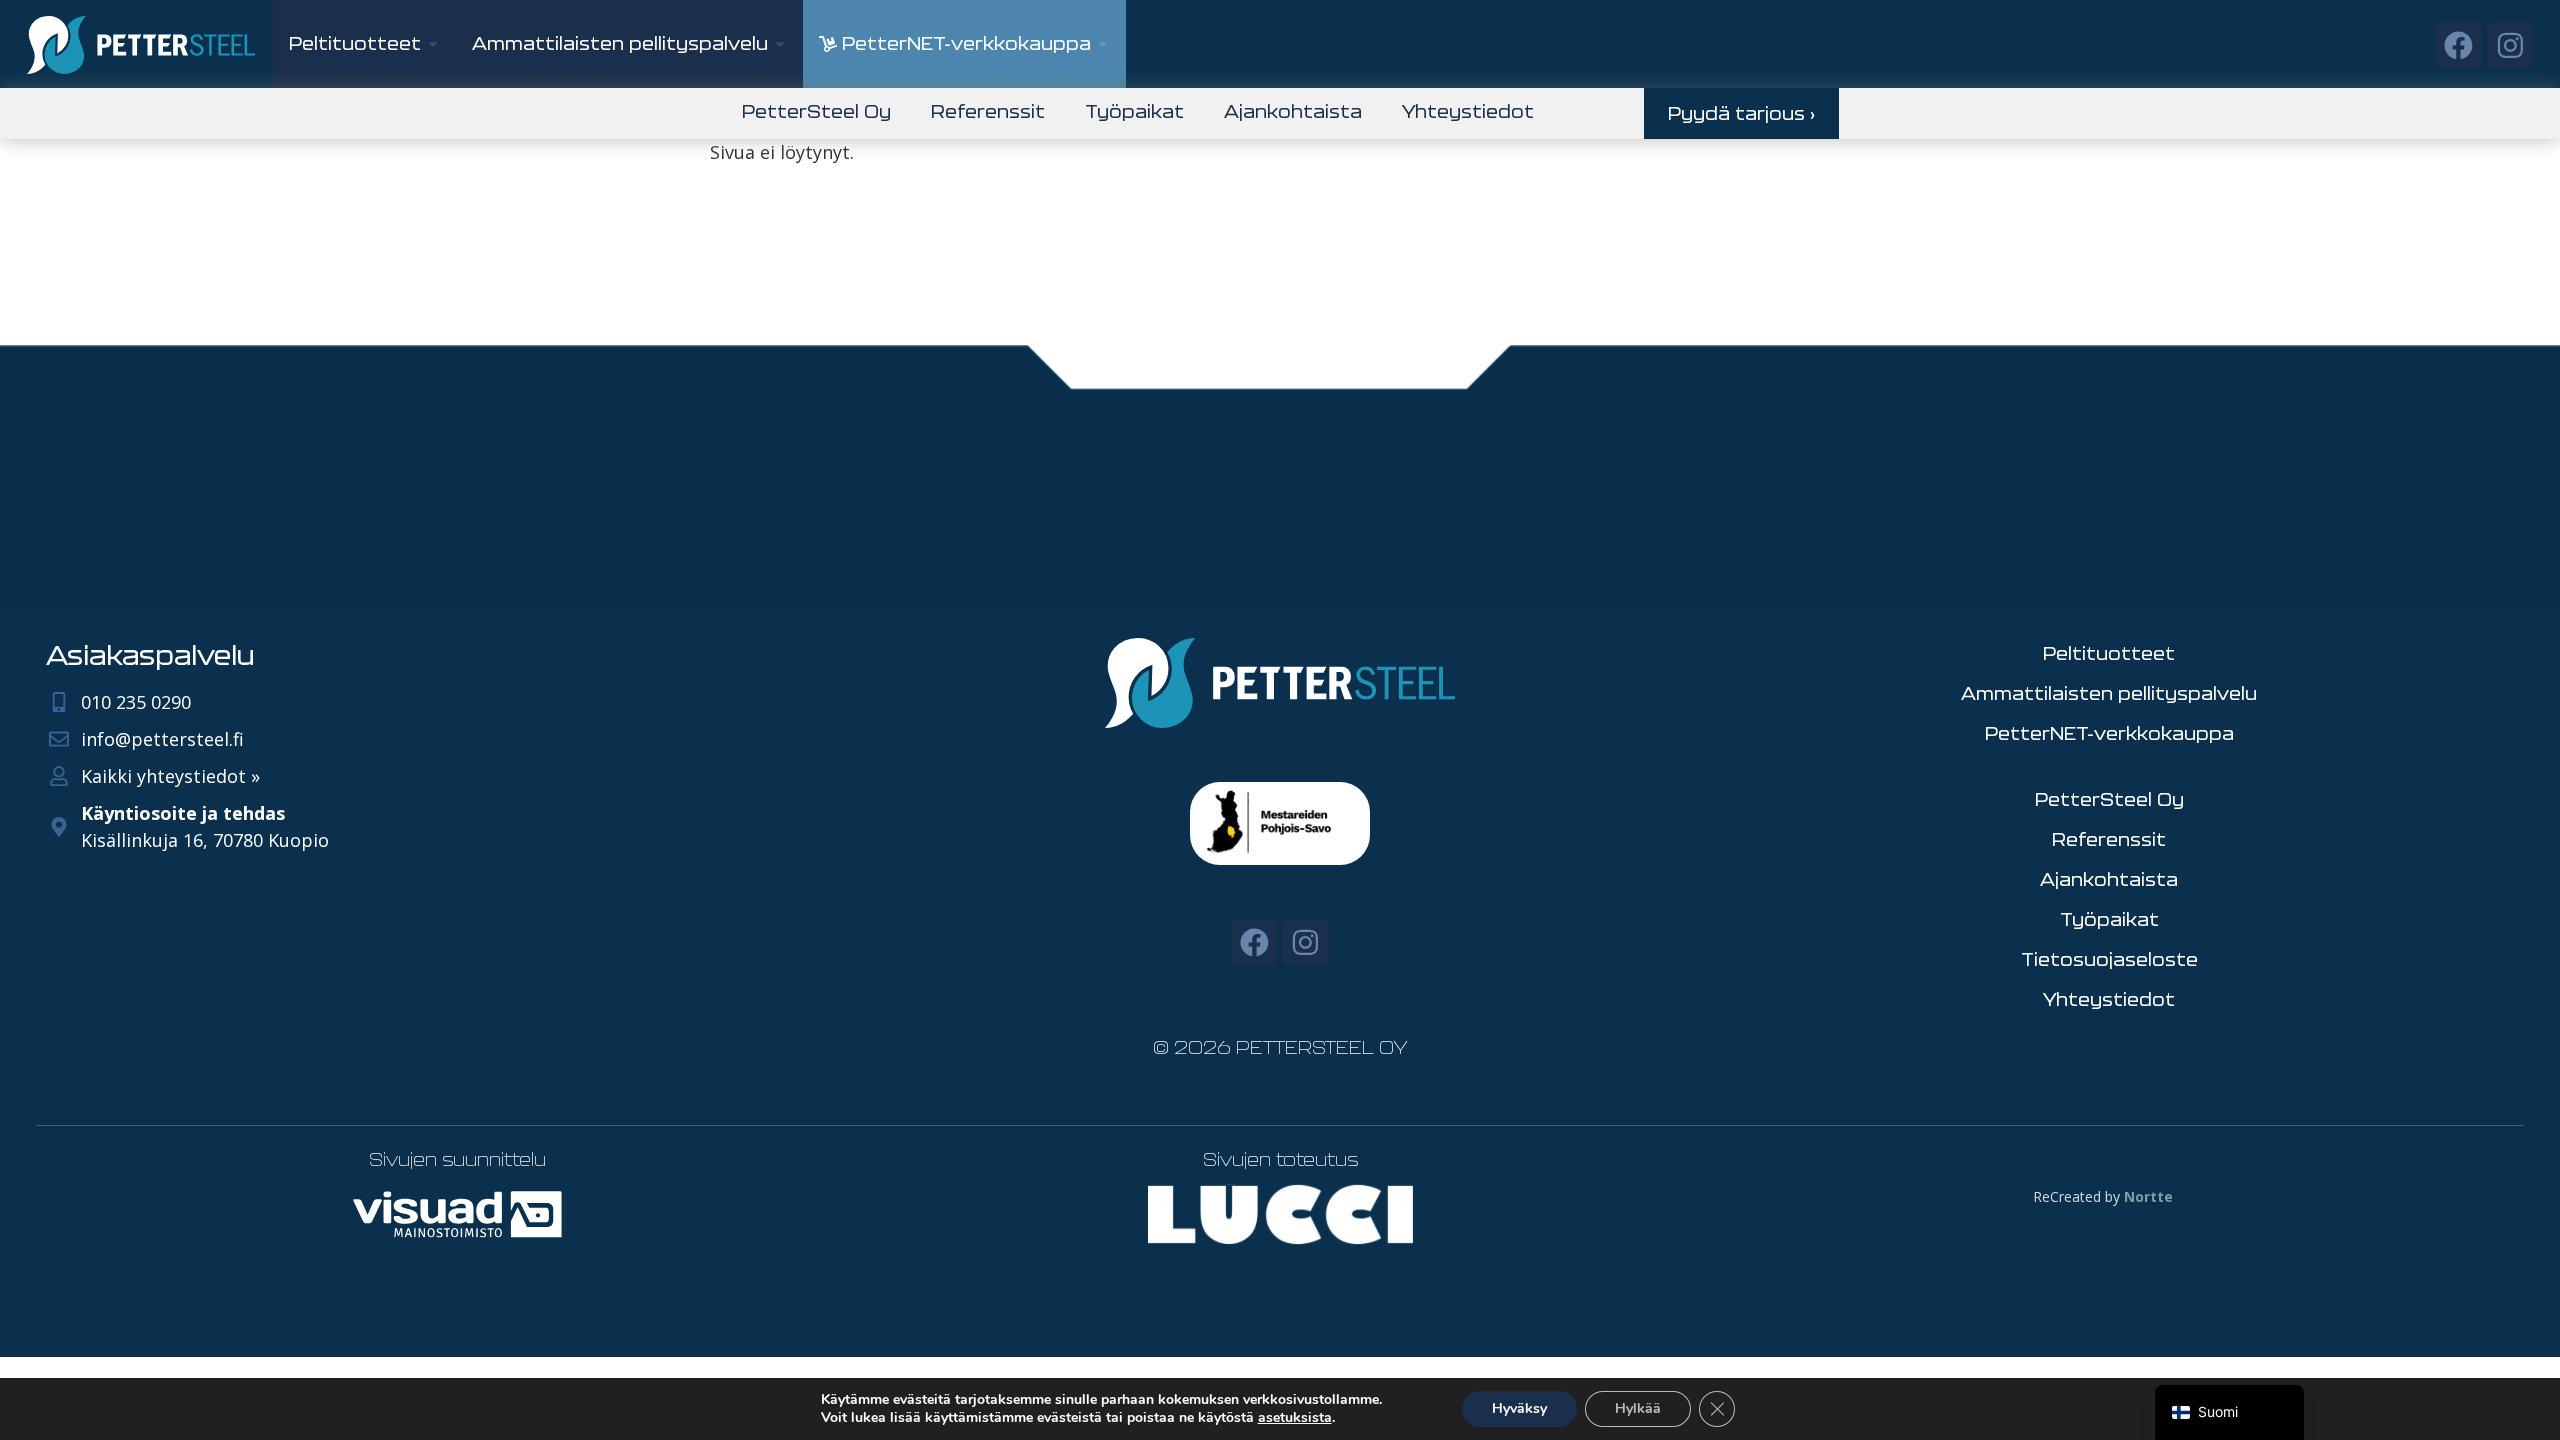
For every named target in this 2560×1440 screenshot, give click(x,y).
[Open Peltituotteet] (433, 44)
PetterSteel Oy (816, 111)
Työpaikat (1134, 111)
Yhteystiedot (1468, 111)
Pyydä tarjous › (1741, 113)
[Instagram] (2510, 45)
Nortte (2148, 1196)
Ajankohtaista (1293, 111)
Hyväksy (1519, 1408)
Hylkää (1638, 1408)
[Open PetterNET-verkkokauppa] (1103, 44)
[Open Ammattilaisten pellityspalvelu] (780, 44)
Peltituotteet (2109, 653)
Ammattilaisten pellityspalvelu (2109, 693)
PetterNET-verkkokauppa (2109, 733)
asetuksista (1295, 1418)
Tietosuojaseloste (2109, 959)
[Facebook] (2459, 45)
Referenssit (988, 111)
